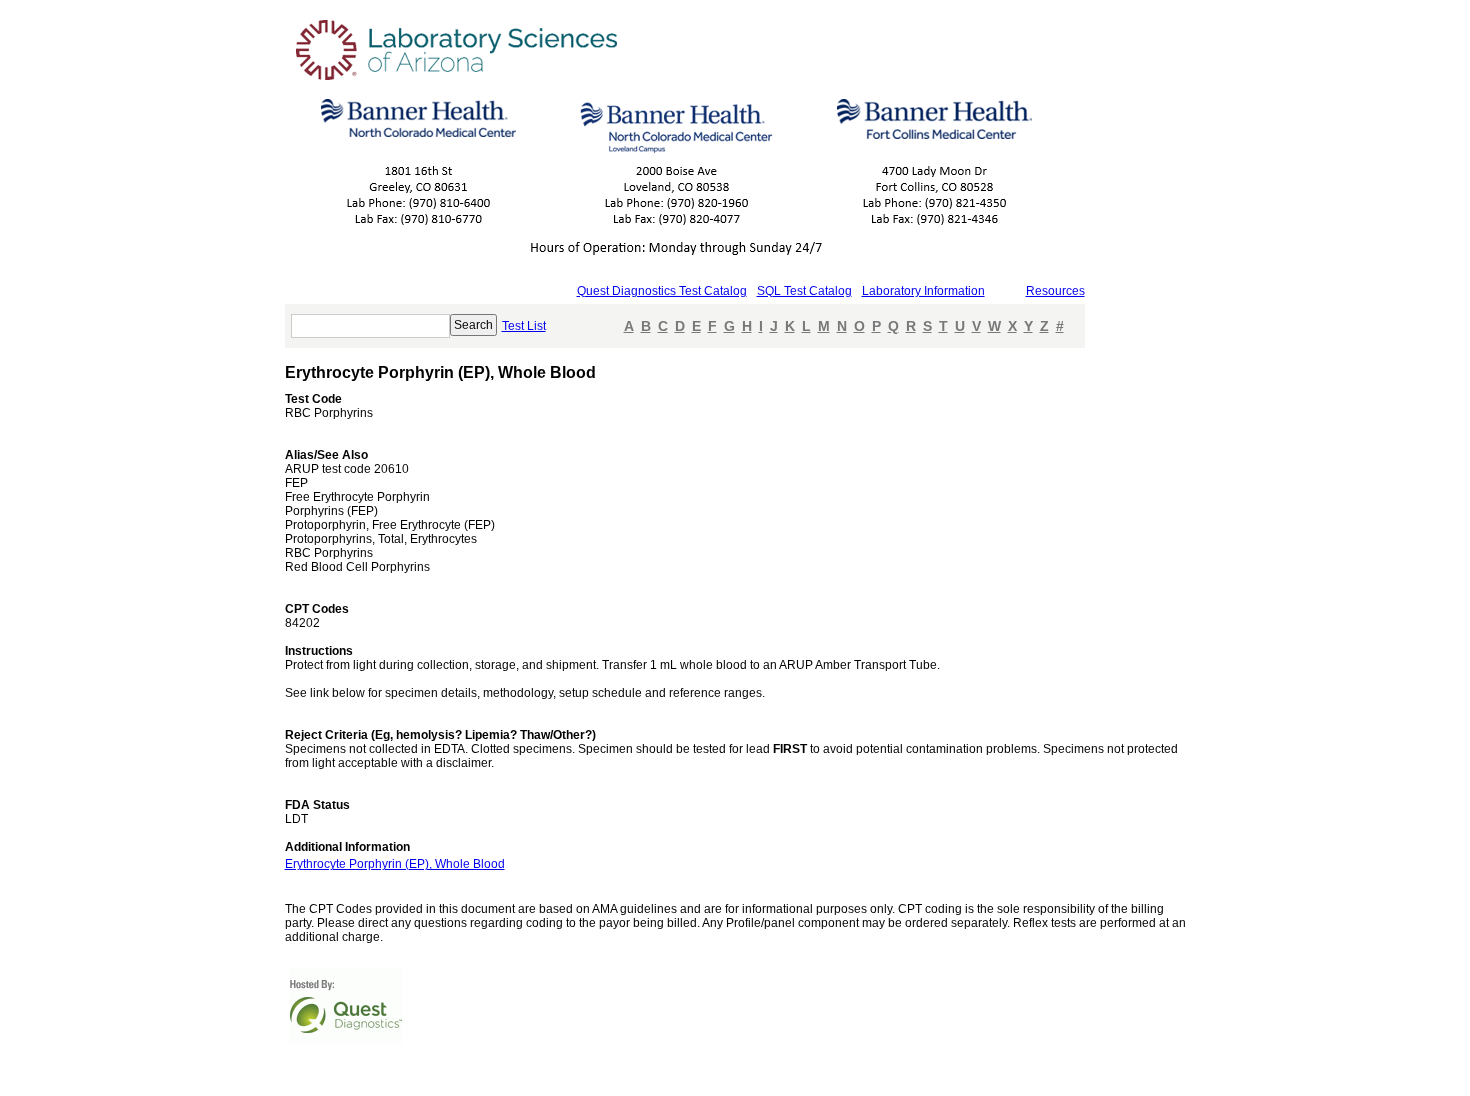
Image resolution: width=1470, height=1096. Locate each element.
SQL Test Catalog (804, 291)
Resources (1055, 291)
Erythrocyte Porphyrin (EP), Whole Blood (395, 864)
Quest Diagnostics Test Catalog (662, 291)
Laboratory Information (923, 291)
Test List (524, 326)
